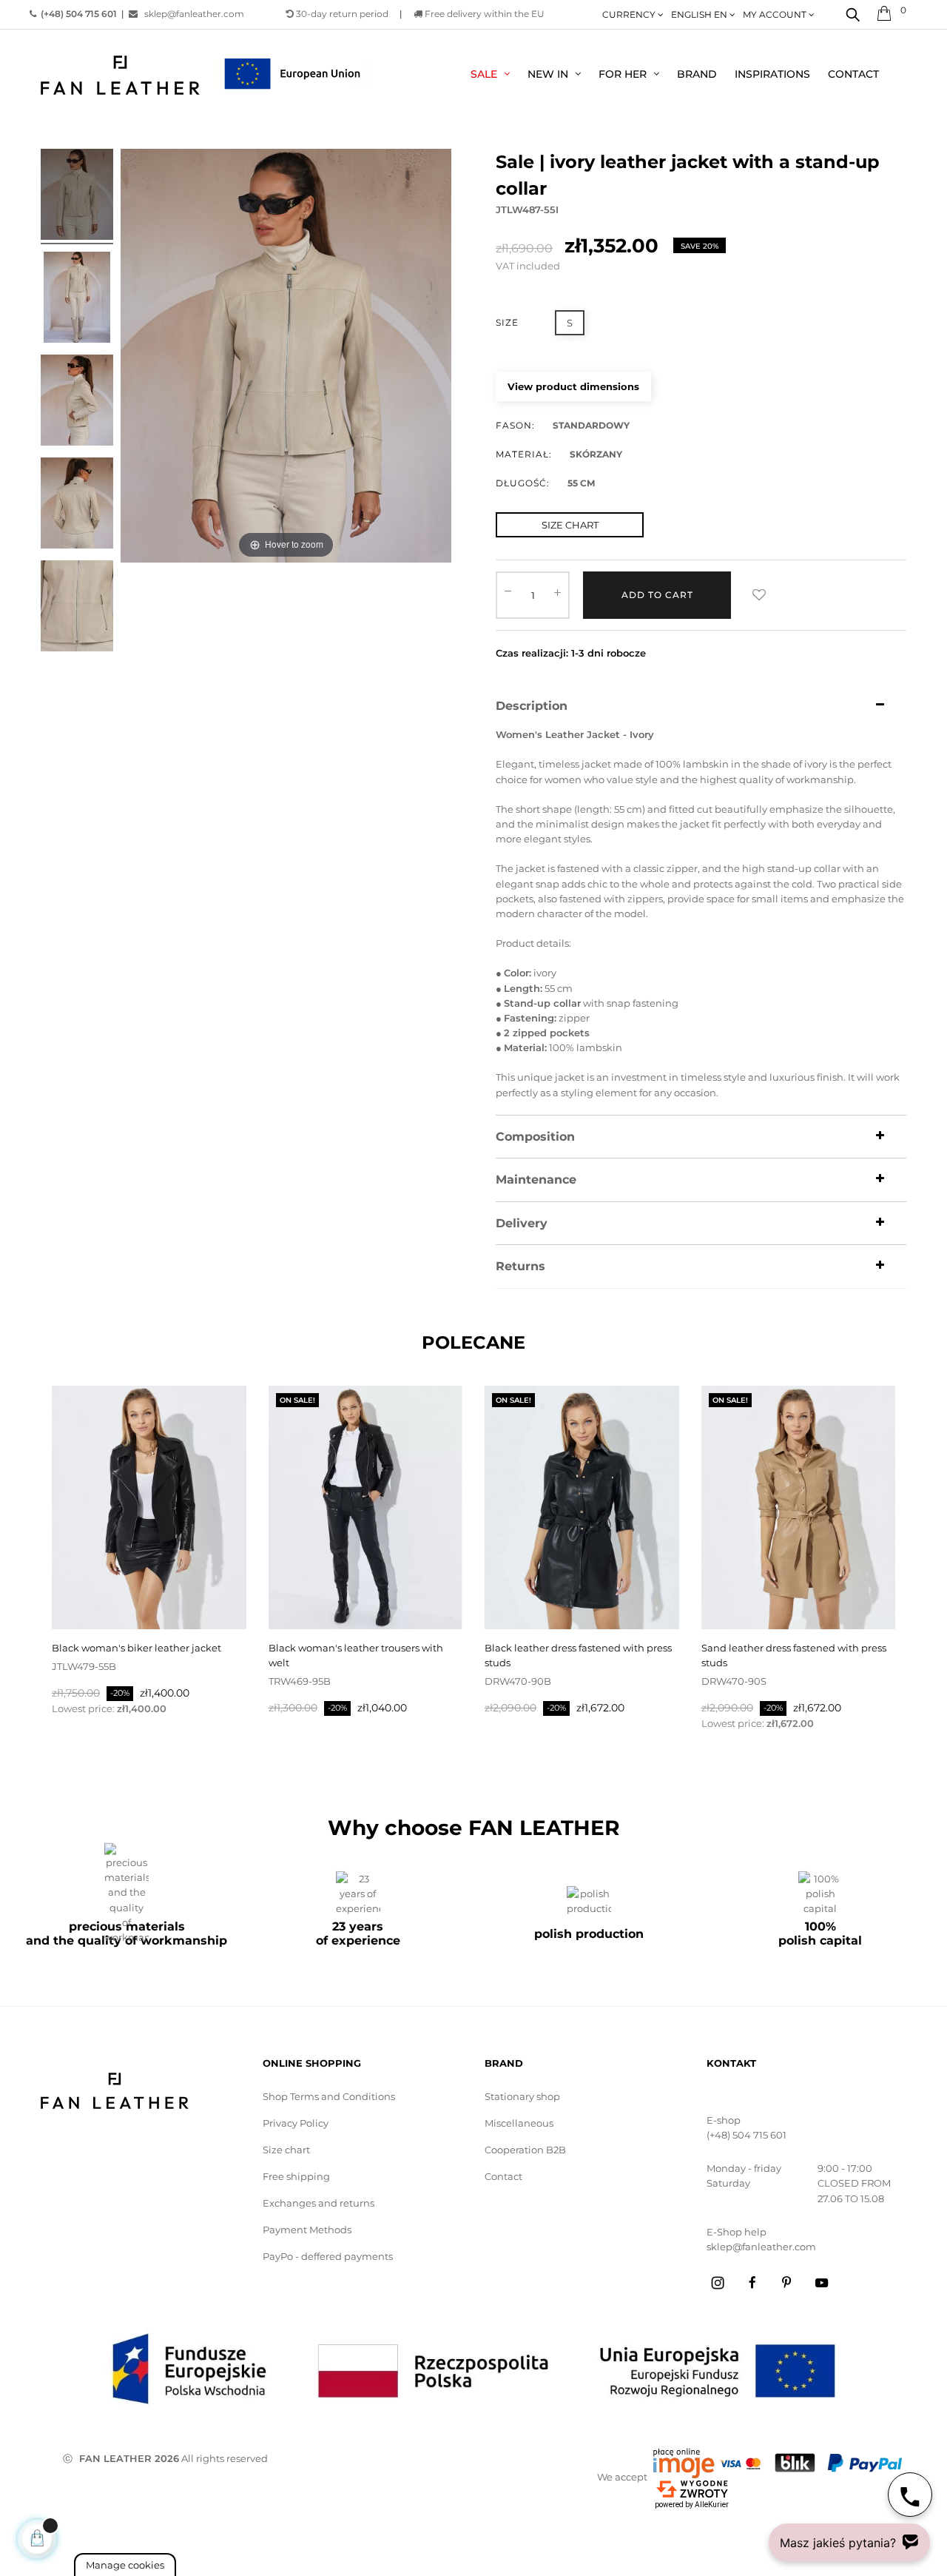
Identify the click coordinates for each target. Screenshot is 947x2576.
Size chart (286, 2150)
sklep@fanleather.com (191, 14)
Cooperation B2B (525, 2150)
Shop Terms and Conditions (329, 2096)
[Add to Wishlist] (759, 595)
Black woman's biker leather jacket (137, 1648)
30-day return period (341, 14)
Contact (503, 2176)
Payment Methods (307, 2230)
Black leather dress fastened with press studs (578, 1655)
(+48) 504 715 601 (747, 2135)
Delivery (522, 1224)
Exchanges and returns (319, 2203)
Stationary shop (522, 2096)
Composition (535, 1137)
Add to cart (657, 595)
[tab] (701, 706)
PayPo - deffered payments (328, 2256)
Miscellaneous (519, 2123)
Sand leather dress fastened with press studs (794, 1655)
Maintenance (536, 1180)
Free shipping (296, 2176)
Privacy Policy (296, 2123)
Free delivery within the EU (483, 14)
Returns (520, 1267)
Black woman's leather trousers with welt (356, 1655)
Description (532, 706)
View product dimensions (573, 386)
